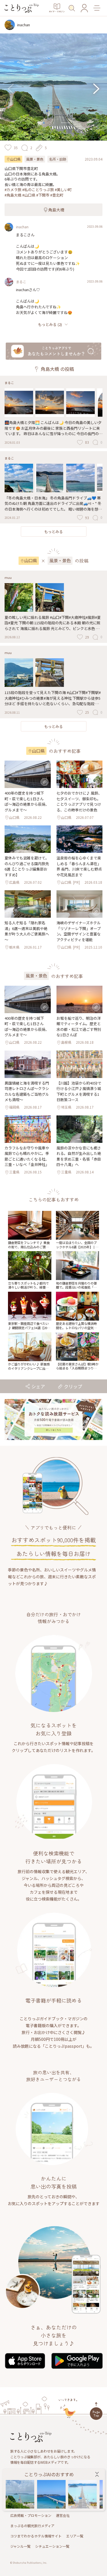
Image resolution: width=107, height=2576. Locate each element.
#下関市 (43, 195)
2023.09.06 (95, 226)
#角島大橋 (13, 195)
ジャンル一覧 (20, 2546)
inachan (22, 227)
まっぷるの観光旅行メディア (32, 2526)
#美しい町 (63, 190)
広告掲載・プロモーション (31, 2515)
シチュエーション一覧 (52, 2546)
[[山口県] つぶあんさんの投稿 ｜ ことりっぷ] (20, 2494)
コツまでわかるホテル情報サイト (36, 2536)
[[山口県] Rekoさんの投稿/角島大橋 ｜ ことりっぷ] (51, 2494)
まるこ (21, 282)
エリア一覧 (75, 2536)
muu (8, 577)
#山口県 (29, 195)
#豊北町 (57, 195)
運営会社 (63, 2515)
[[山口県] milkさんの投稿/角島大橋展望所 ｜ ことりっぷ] (83, 2494)
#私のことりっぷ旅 (38, 190)
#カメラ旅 (13, 190)
